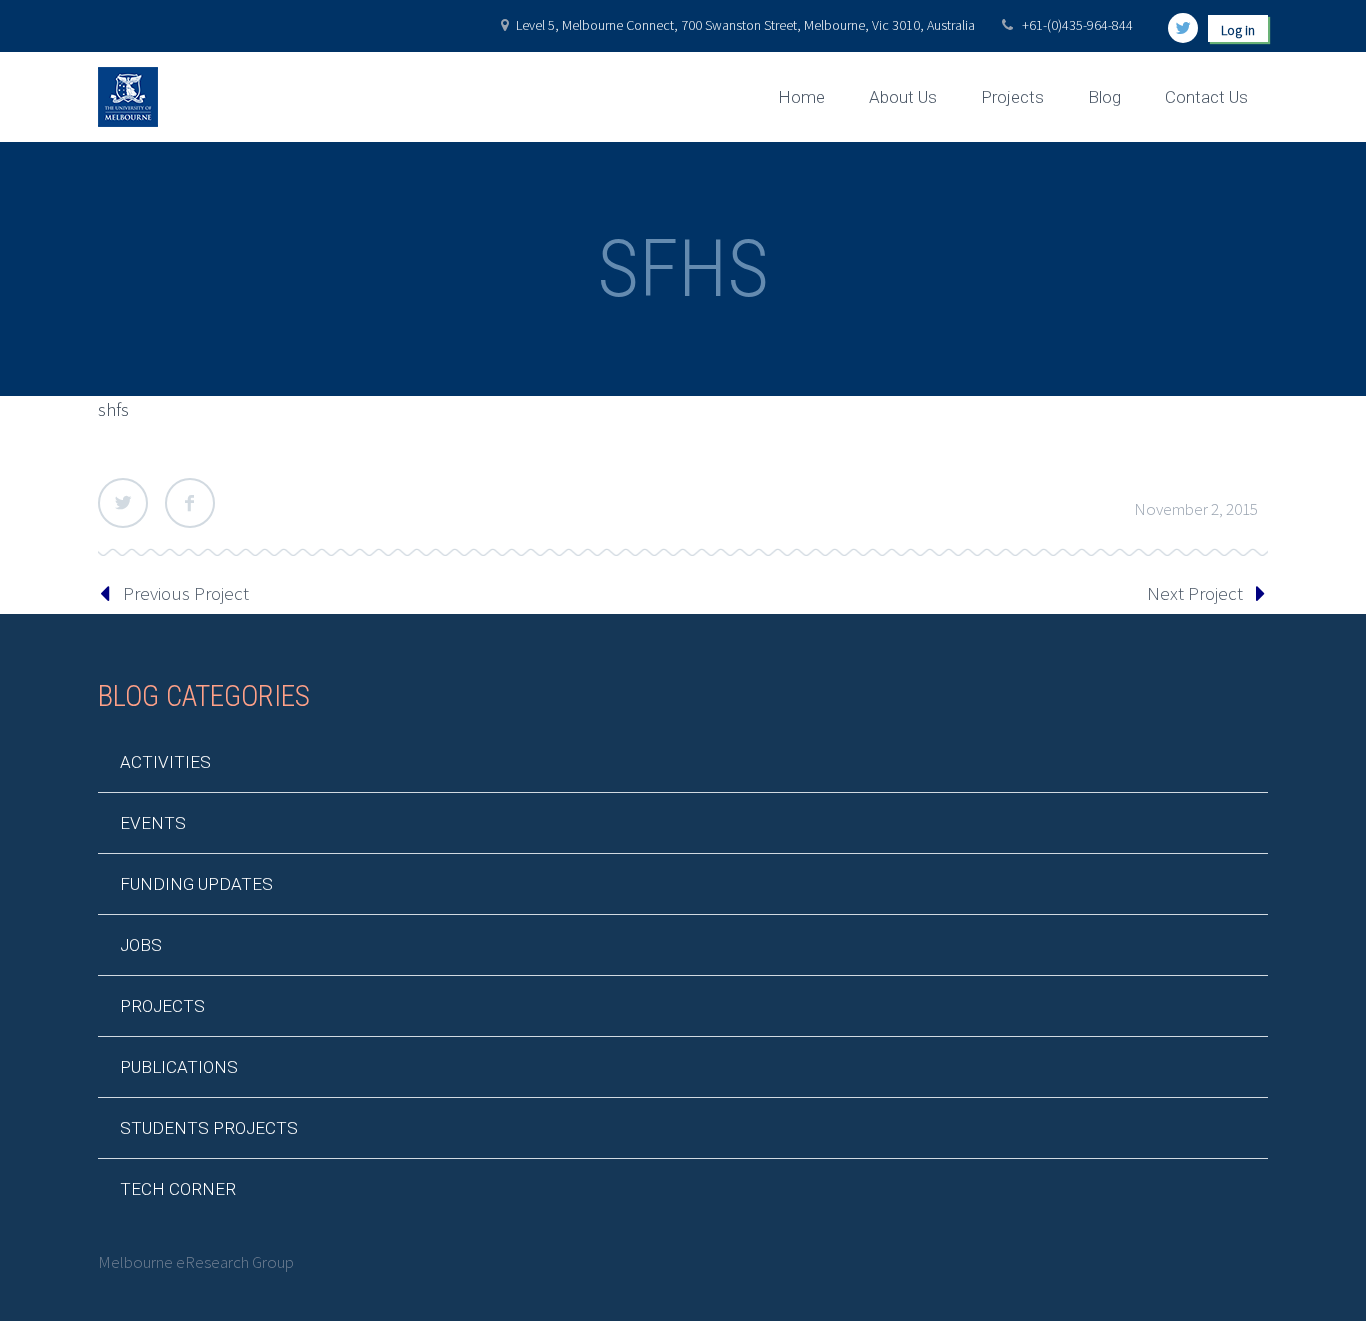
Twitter (123, 503)
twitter (1183, 28)
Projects (1012, 97)
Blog (1104, 97)
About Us (903, 97)
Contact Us (1206, 97)
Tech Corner (178, 1189)
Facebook (190, 503)
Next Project (1195, 593)
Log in (1238, 30)
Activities (165, 762)
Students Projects (209, 1128)
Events (153, 823)
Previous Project (186, 593)
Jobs (141, 945)
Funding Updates (196, 884)
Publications (179, 1067)
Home (801, 97)
